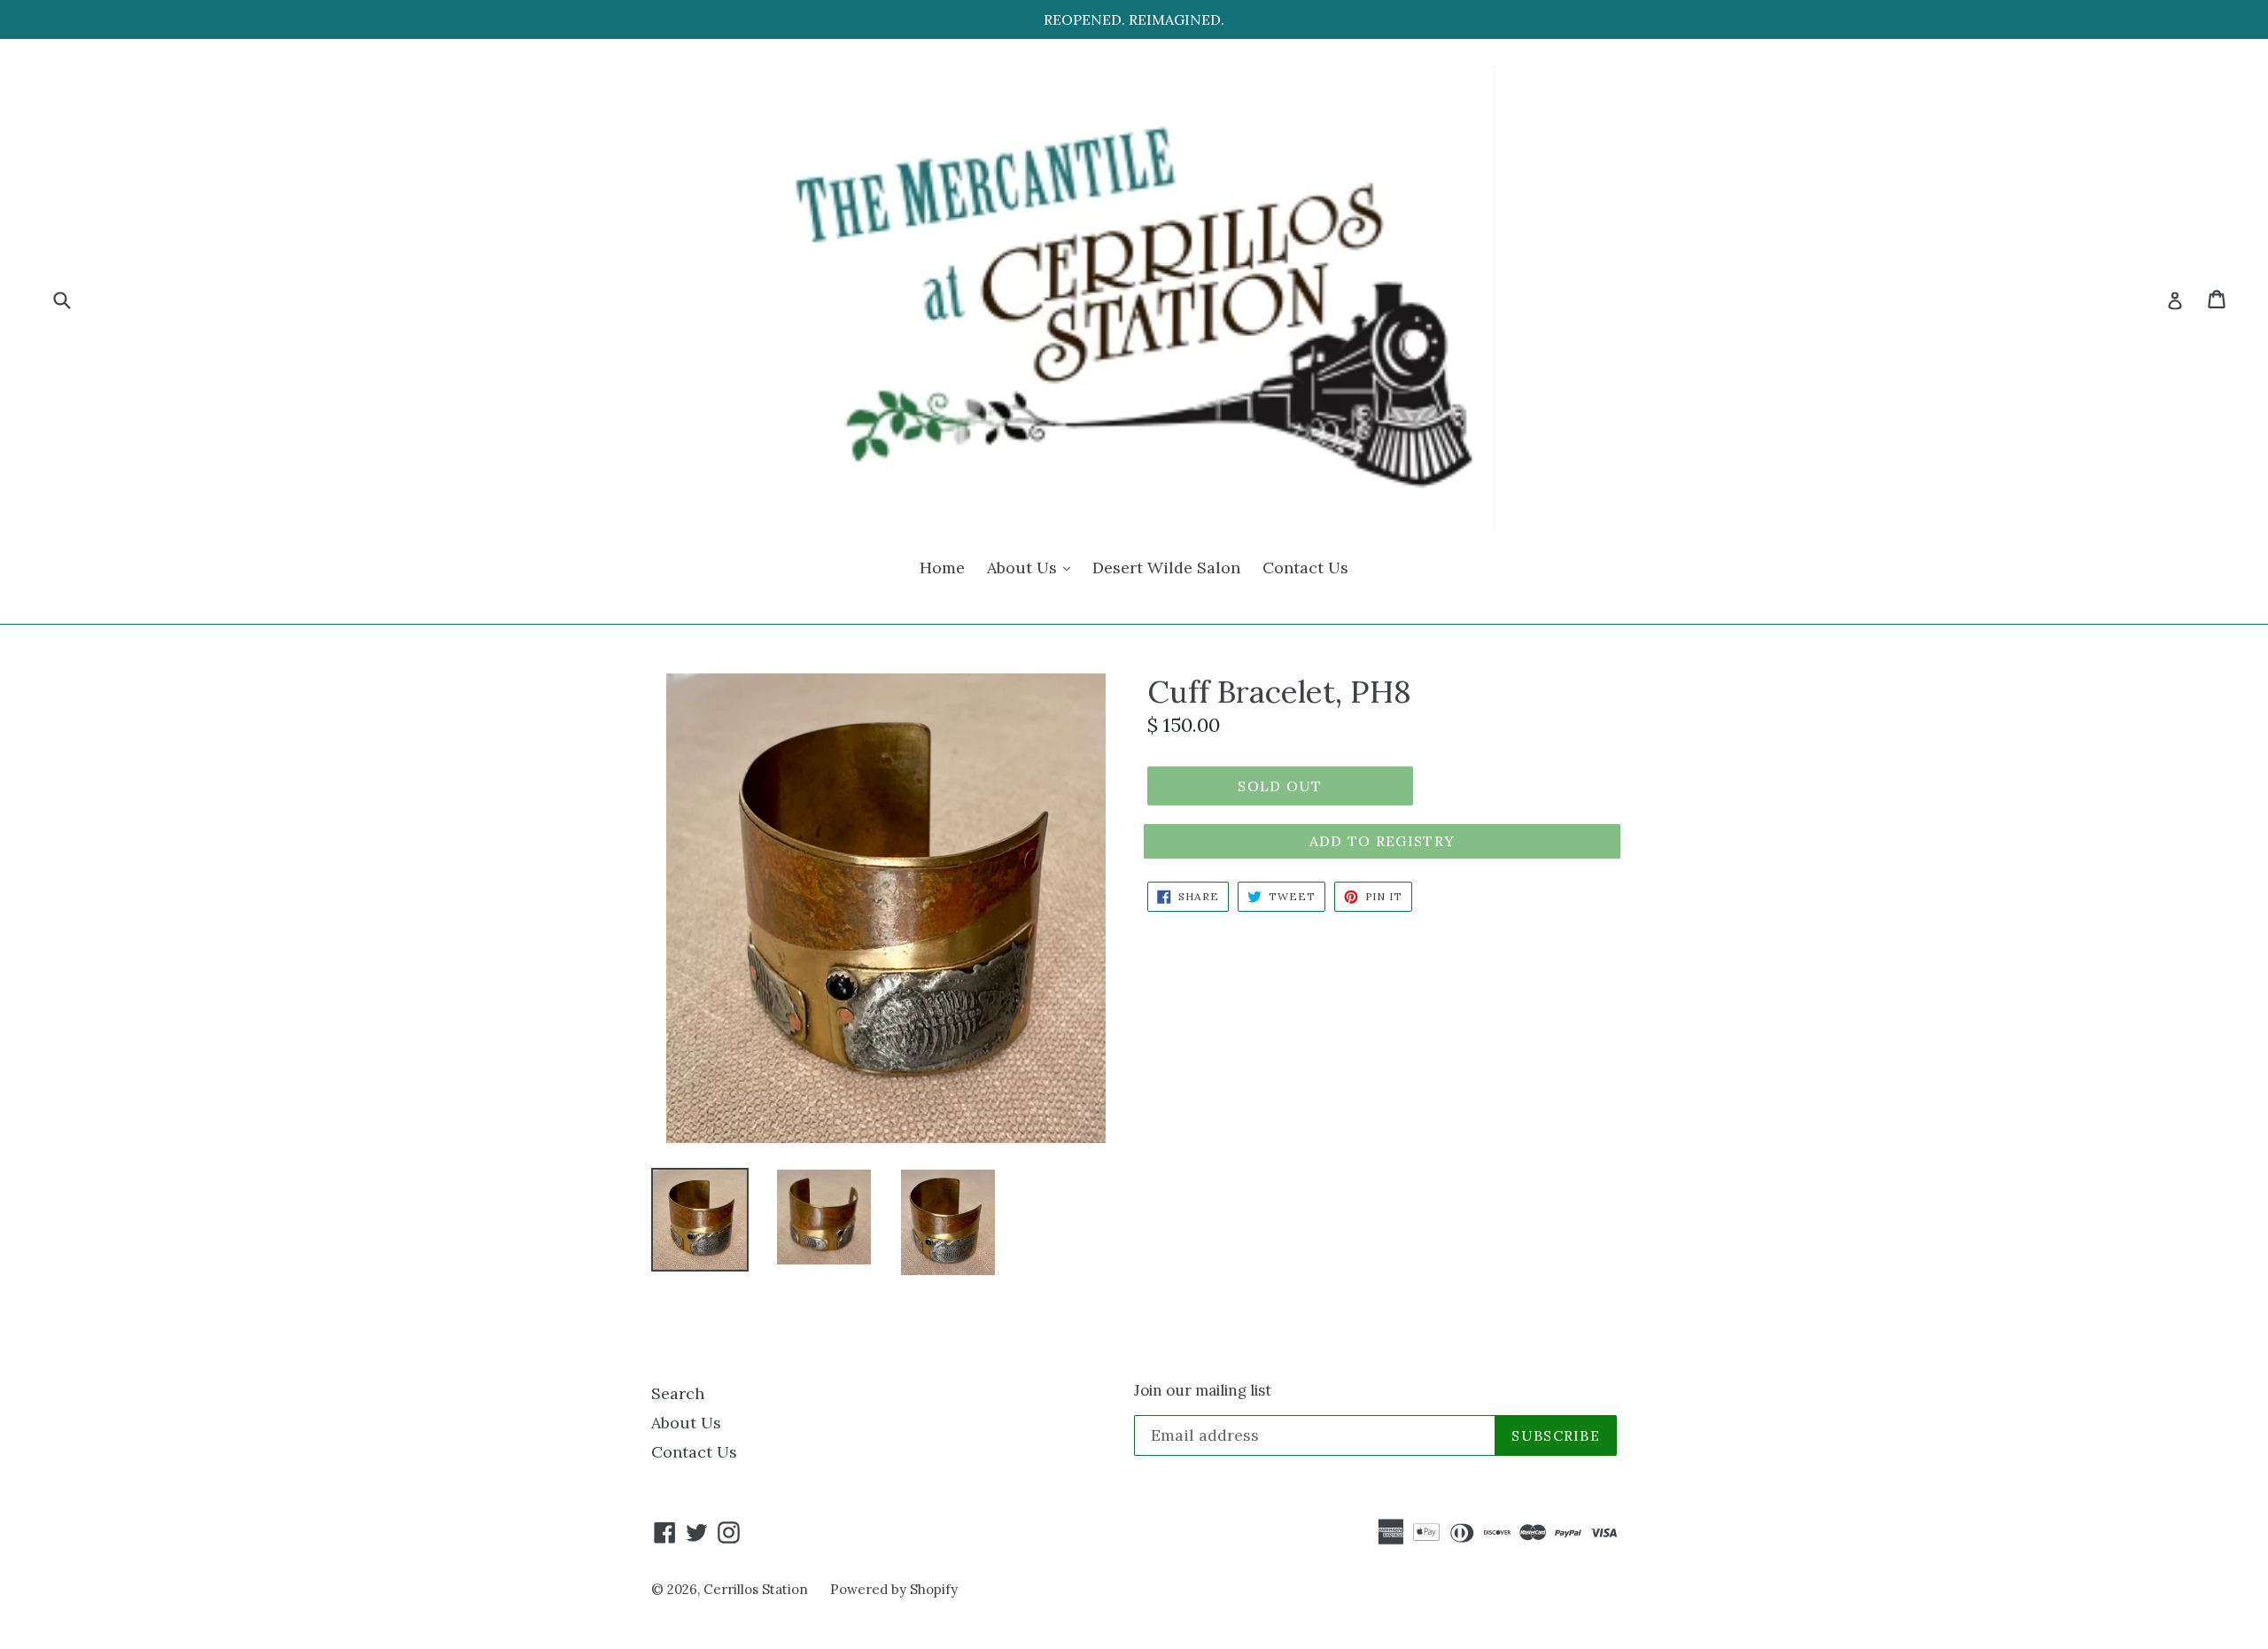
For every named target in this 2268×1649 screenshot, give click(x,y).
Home (942, 568)
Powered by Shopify (894, 1589)
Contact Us (1305, 568)
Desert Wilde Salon (1166, 568)
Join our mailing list (1203, 1390)
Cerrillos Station (756, 1589)
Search (678, 1393)
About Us (1033, 567)
